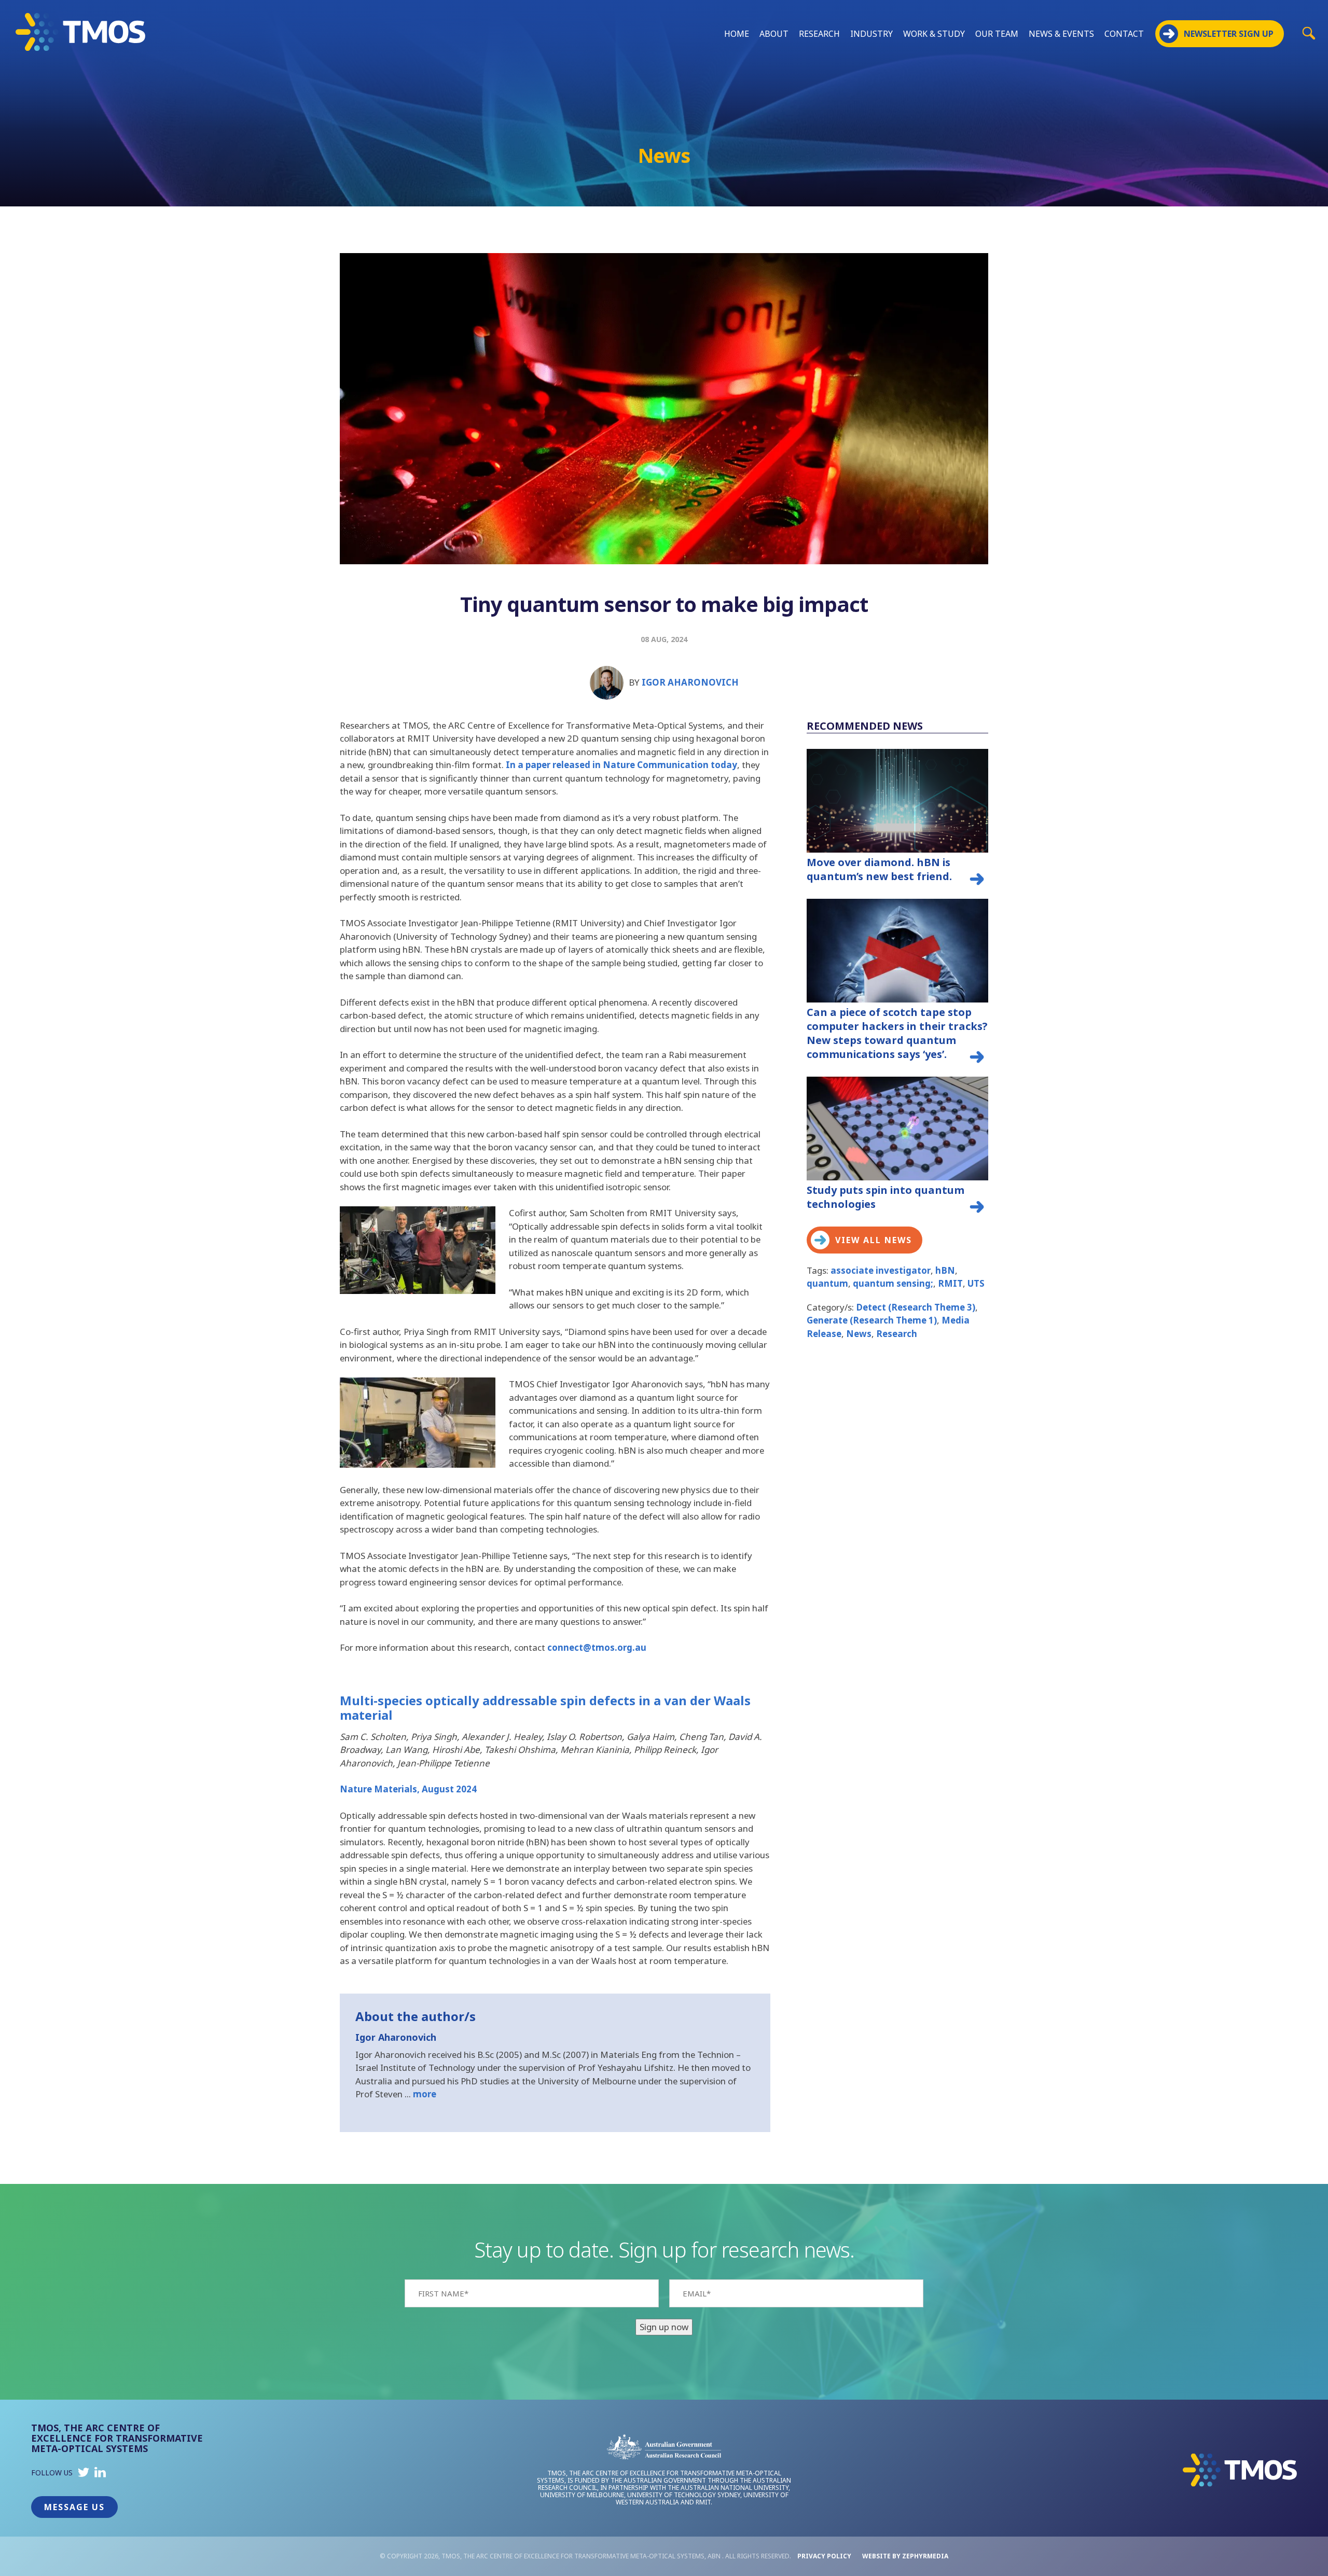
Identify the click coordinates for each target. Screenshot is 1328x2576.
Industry (872, 34)
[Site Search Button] (1309, 33)
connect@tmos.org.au (597, 1647)
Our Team (997, 34)
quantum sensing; (893, 1283)
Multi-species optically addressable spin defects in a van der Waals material (545, 1708)
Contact (1124, 34)
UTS (976, 1283)
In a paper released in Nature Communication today (621, 765)
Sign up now (664, 2327)
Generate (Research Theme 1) (872, 1320)
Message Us (74, 2507)
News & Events (1061, 34)
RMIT (950, 1283)
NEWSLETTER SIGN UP (1229, 34)
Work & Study (934, 34)
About (774, 34)
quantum (827, 1283)
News (859, 1334)
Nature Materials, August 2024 (408, 1789)
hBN (945, 1270)
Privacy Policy (824, 2556)
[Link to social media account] (84, 2475)
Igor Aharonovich (690, 682)
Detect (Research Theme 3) (916, 1307)
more (425, 2094)
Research (819, 34)
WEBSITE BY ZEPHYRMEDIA (905, 2556)
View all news (874, 1240)
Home (737, 34)
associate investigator (881, 1270)
